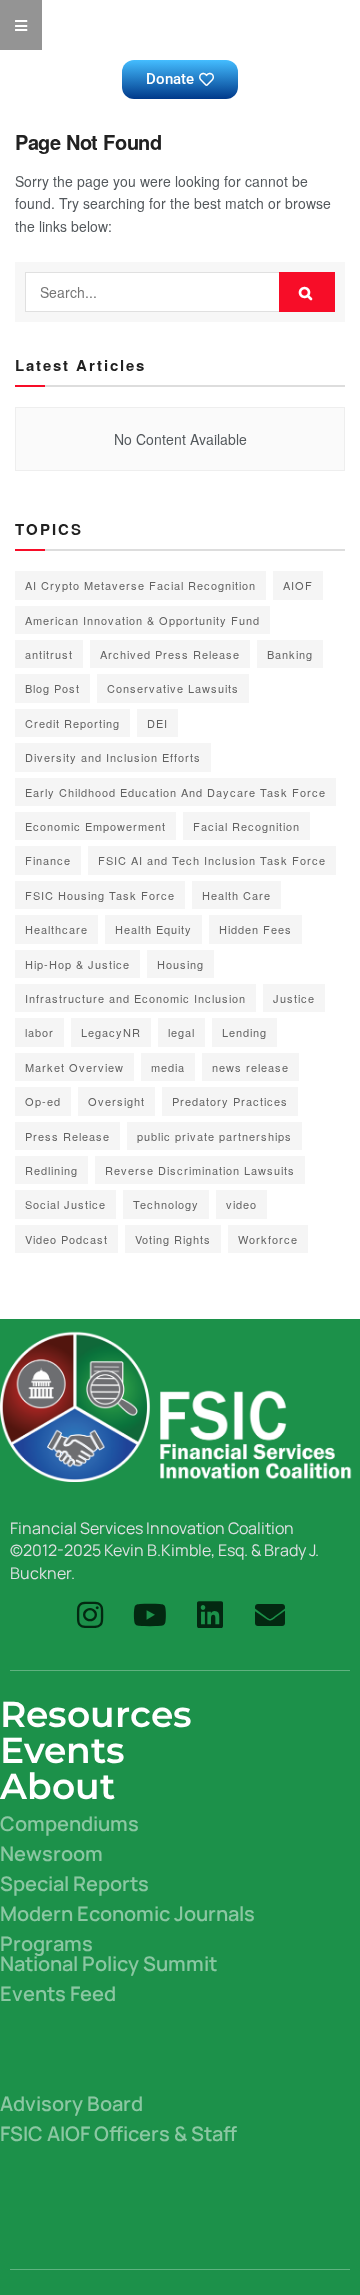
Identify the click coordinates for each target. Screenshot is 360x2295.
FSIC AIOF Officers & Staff (118, 2133)
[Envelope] (270, 1615)
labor (39, 1032)
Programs (46, 1943)
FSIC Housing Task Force (100, 895)
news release (250, 1067)
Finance (48, 860)
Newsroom (51, 1853)
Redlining (51, 1170)
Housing (180, 964)
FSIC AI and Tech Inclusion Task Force (212, 860)
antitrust (49, 654)
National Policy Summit (108, 1963)
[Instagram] (90, 1615)
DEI (157, 723)
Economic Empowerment (95, 826)
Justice (294, 998)
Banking (290, 654)
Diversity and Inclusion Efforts (113, 757)
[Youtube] (150, 1615)
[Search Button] (307, 292)
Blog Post (52, 688)
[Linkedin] (210, 1615)
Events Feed (58, 1993)
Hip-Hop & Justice (77, 964)
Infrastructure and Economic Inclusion (135, 998)
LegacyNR (111, 1032)
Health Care (236, 895)
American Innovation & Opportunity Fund (142, 620)
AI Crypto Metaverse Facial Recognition (140, 585)
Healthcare (56, 929)
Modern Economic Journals (127, 1913)
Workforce (268, 1239)
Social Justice (65, 1204)
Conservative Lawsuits (173, 688)
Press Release (67, 1136)
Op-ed (43, 1101)
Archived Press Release (170, 654)
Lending (244, 1032)
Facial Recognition (246, 826)
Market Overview (74, 1067)
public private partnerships (214, 1136)
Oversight (116, 1101)
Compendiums (69, 1823)
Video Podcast (66, 1239)
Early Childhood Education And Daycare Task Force (175, 792)
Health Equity (153, 929)
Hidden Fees (255, 929)
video (241, 1204)
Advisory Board (71, 2103)
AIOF (298, 585)
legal (181, 1032)
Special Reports (74, 1883)
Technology (166, 1204)
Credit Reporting (72, 723)
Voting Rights (173, 1239)
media (168, 1067)
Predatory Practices (230, 1101)
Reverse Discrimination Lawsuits (200, 1170)
